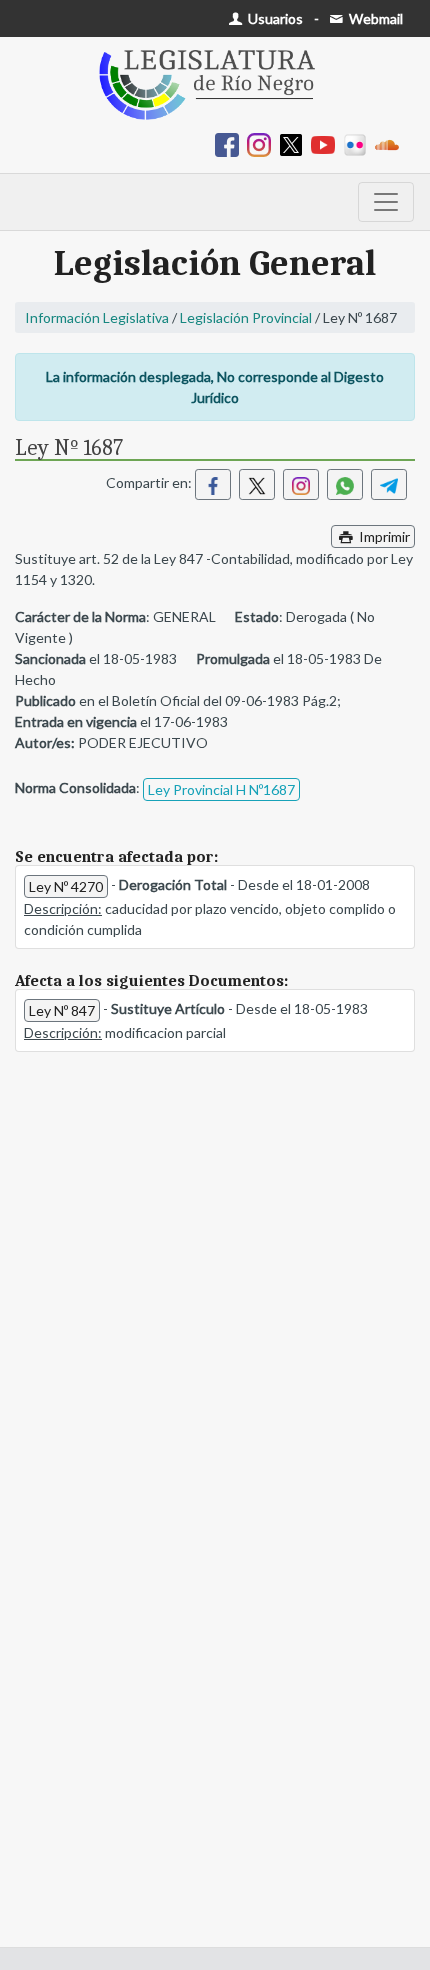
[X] (295, 143)
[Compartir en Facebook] (213, 484)
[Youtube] (327, 143)
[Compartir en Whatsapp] (345, 484)
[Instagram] (263, 143)
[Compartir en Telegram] (389, 484)
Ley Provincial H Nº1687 (221, 789)
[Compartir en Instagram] (301, 484)
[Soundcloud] (391, 143)
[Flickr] (359, 143)
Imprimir (383, 536)
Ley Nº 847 (62, 1010)
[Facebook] (231, 143)
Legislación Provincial (246, 317)
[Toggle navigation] (386, 202)
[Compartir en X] (257, 484)
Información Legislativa (97, 317)
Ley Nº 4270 (66, 886)
